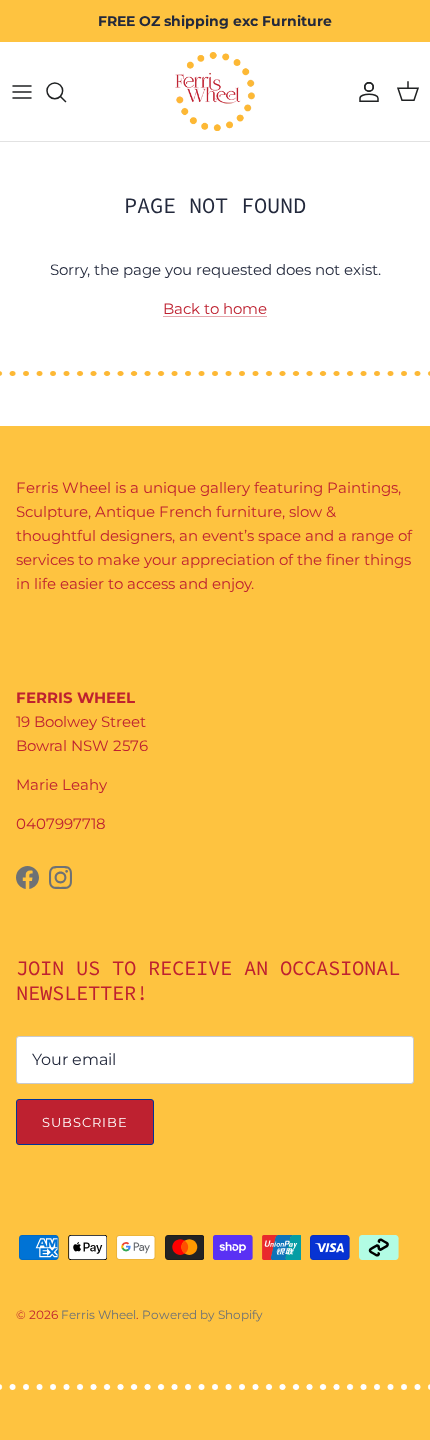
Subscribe (85, 1122)
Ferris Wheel (98, 1314)
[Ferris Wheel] (215, 91)
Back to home (215, 308)
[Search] (66, 92)
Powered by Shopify (202, 1314)
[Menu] (22, 92)
